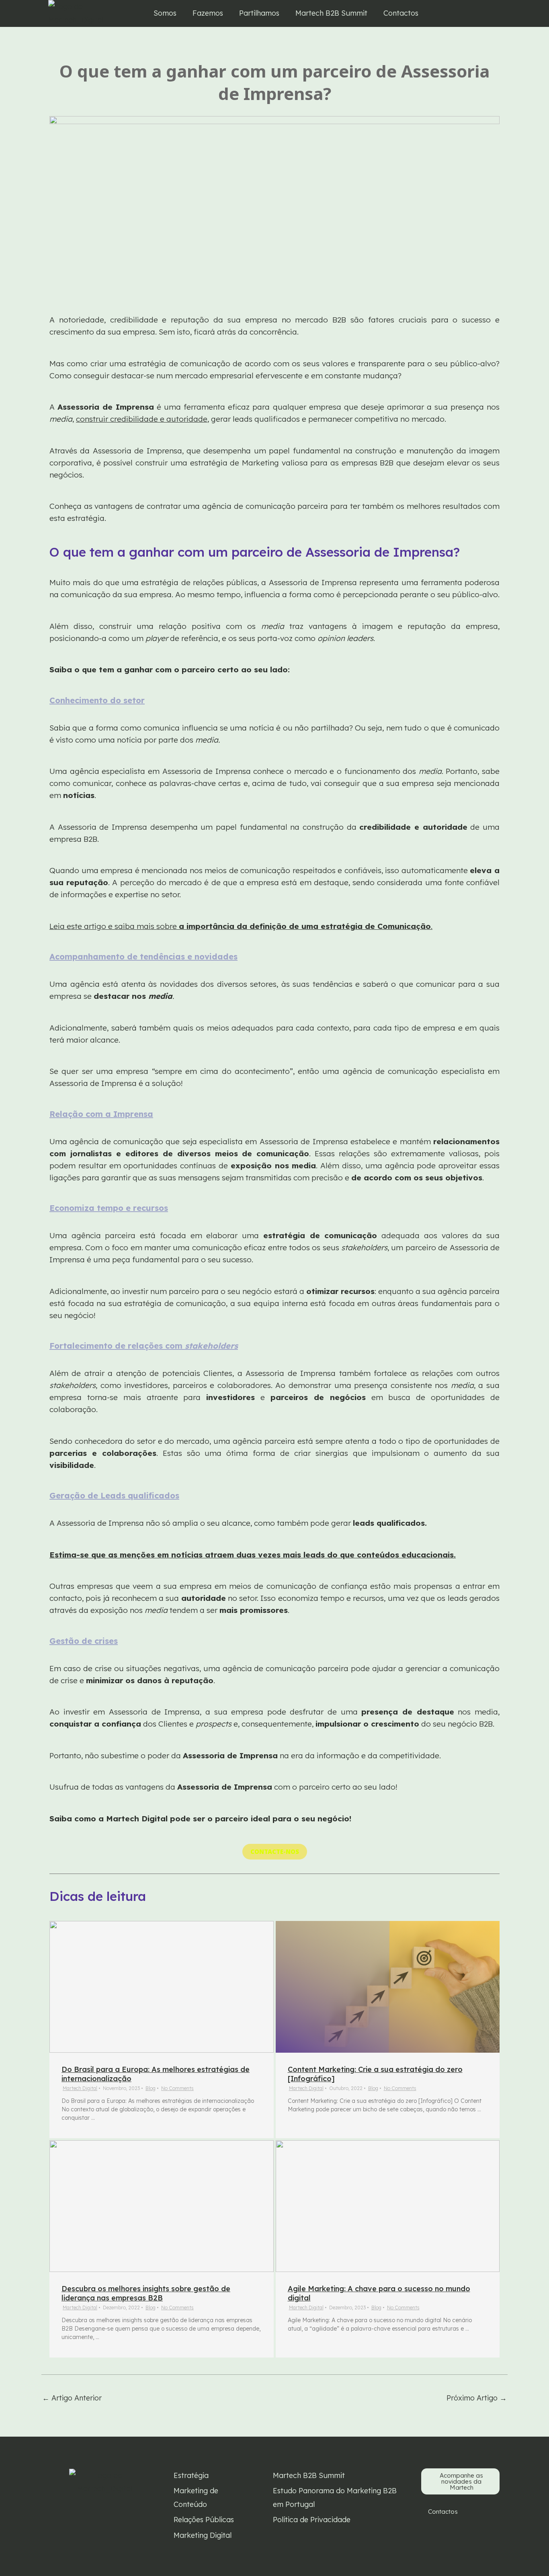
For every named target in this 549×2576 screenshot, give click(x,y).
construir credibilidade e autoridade (142, 419)
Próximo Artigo (477, 2398)
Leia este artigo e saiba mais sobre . (241, 926)
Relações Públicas (204, 2520)
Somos (165, 13)
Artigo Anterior (72, 2398)
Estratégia (191, 2475)
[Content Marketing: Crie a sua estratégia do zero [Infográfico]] (388, 1987)
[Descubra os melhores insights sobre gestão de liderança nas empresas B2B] (162, 2206)
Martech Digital (80, 2088)
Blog (151, 2088)
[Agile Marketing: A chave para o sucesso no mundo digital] (388, 2206)
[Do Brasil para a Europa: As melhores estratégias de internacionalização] (162, 1987)
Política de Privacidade (312, 2520)
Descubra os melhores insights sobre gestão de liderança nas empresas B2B (146, 2293)
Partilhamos (259, 13)
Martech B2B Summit (331, 13)
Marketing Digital (203, 2535)
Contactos (401, 13)
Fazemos (208, 13)
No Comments (177, 2088)
